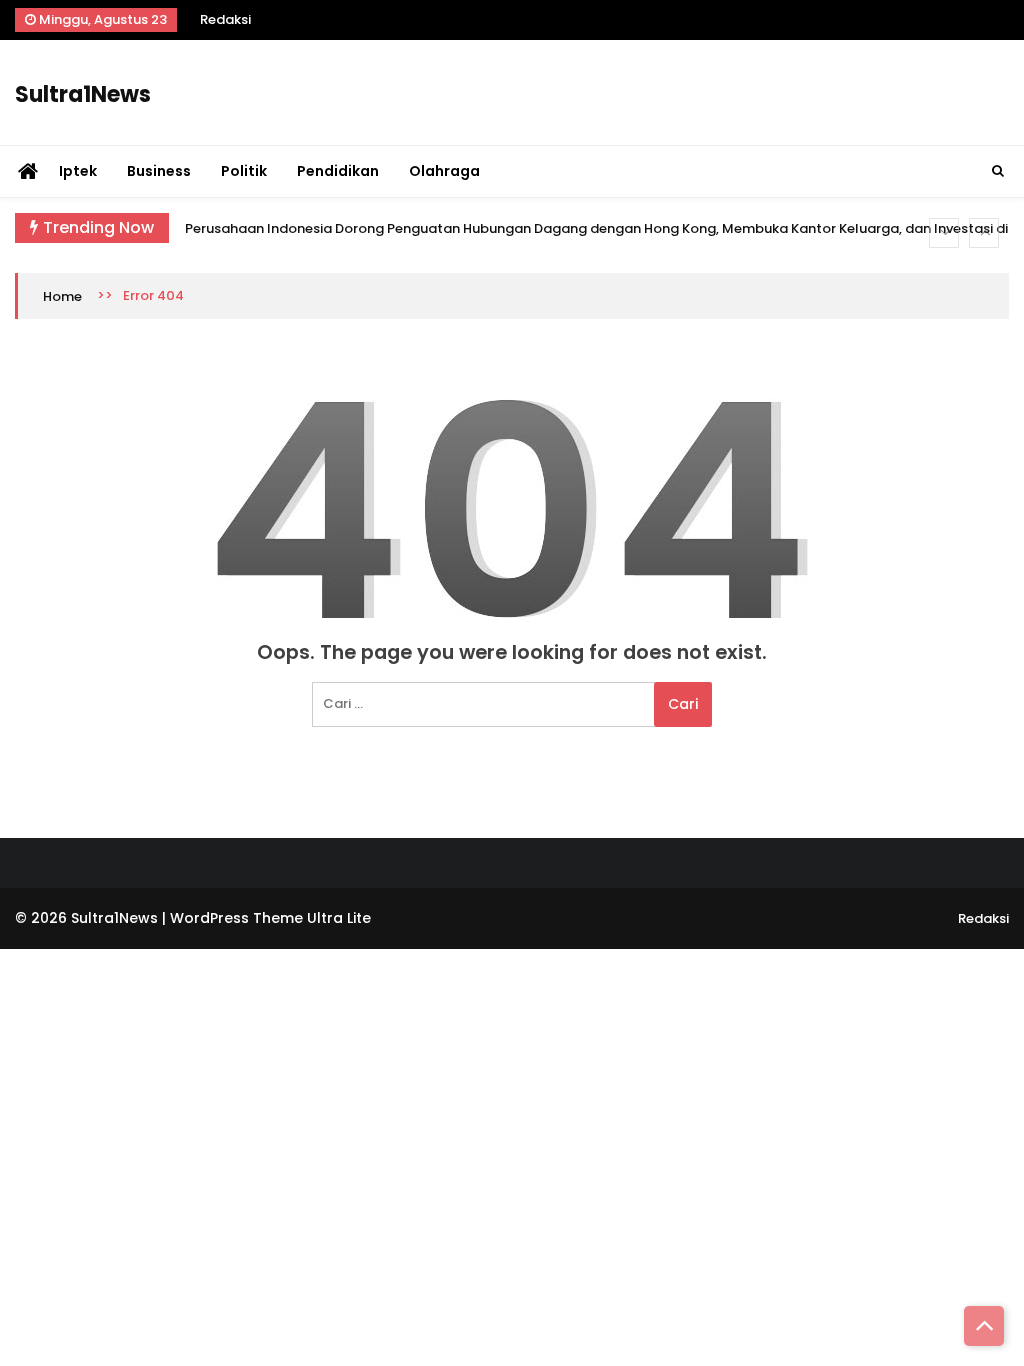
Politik (244, 171)
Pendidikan (338, 171)
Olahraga (444, 171)
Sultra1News (83, 95)
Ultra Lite (339, 918)
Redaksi (225, 19)
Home (62, 296)
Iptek (78, 171)
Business (159, 171)
